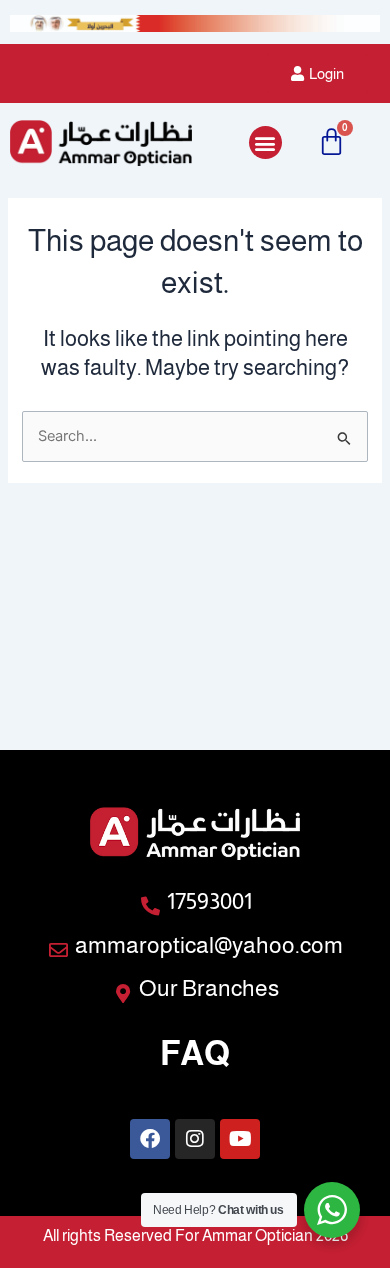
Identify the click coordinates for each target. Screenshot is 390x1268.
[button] (265, 142)
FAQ (195, 1053)
